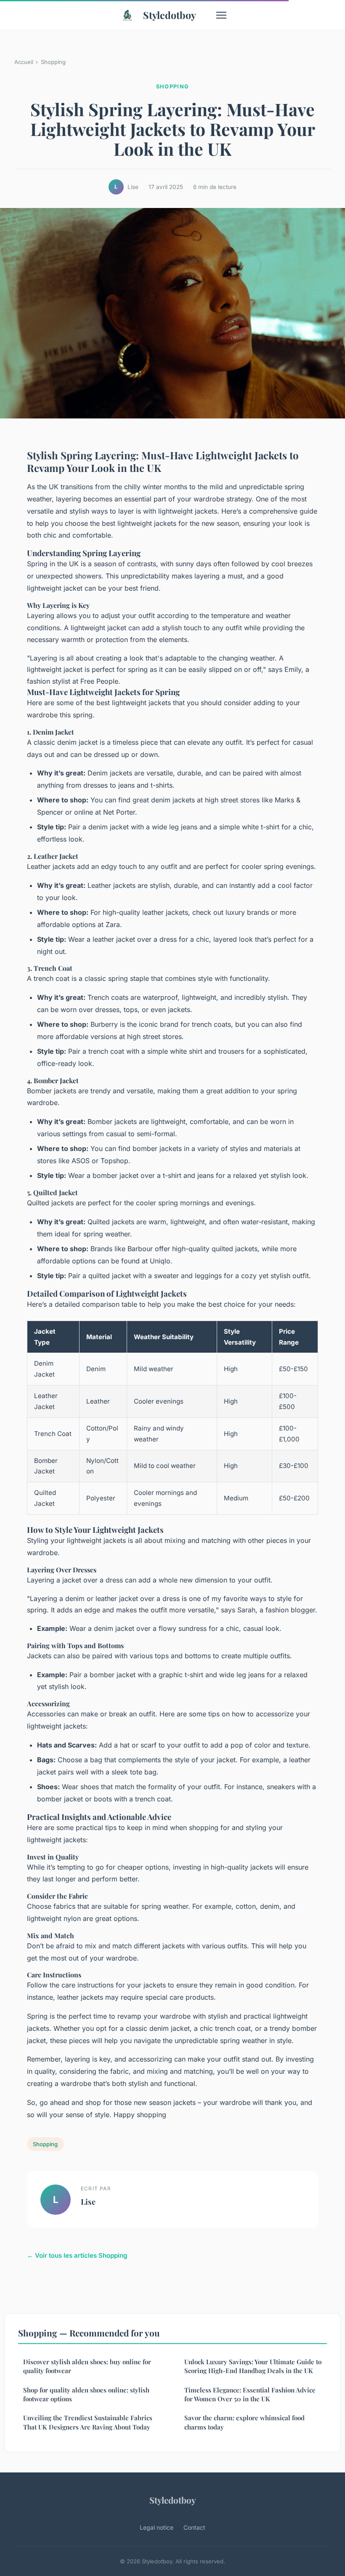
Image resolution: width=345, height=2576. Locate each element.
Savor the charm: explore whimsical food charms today (244, 2422)
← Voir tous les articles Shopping (77, 2255)
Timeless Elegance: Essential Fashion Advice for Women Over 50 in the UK (250, 2394)
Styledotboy (170, 15)
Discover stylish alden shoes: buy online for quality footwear (87, 2366)
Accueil (24, 62)
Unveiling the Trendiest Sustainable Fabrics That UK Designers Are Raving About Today (88, 2422)
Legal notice (157, 2527)
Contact (194, 2527)
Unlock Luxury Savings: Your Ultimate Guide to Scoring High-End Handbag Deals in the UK (253, 2366)
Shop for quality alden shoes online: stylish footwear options (86, 2394)
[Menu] (221, 15)
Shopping (53, 62)
